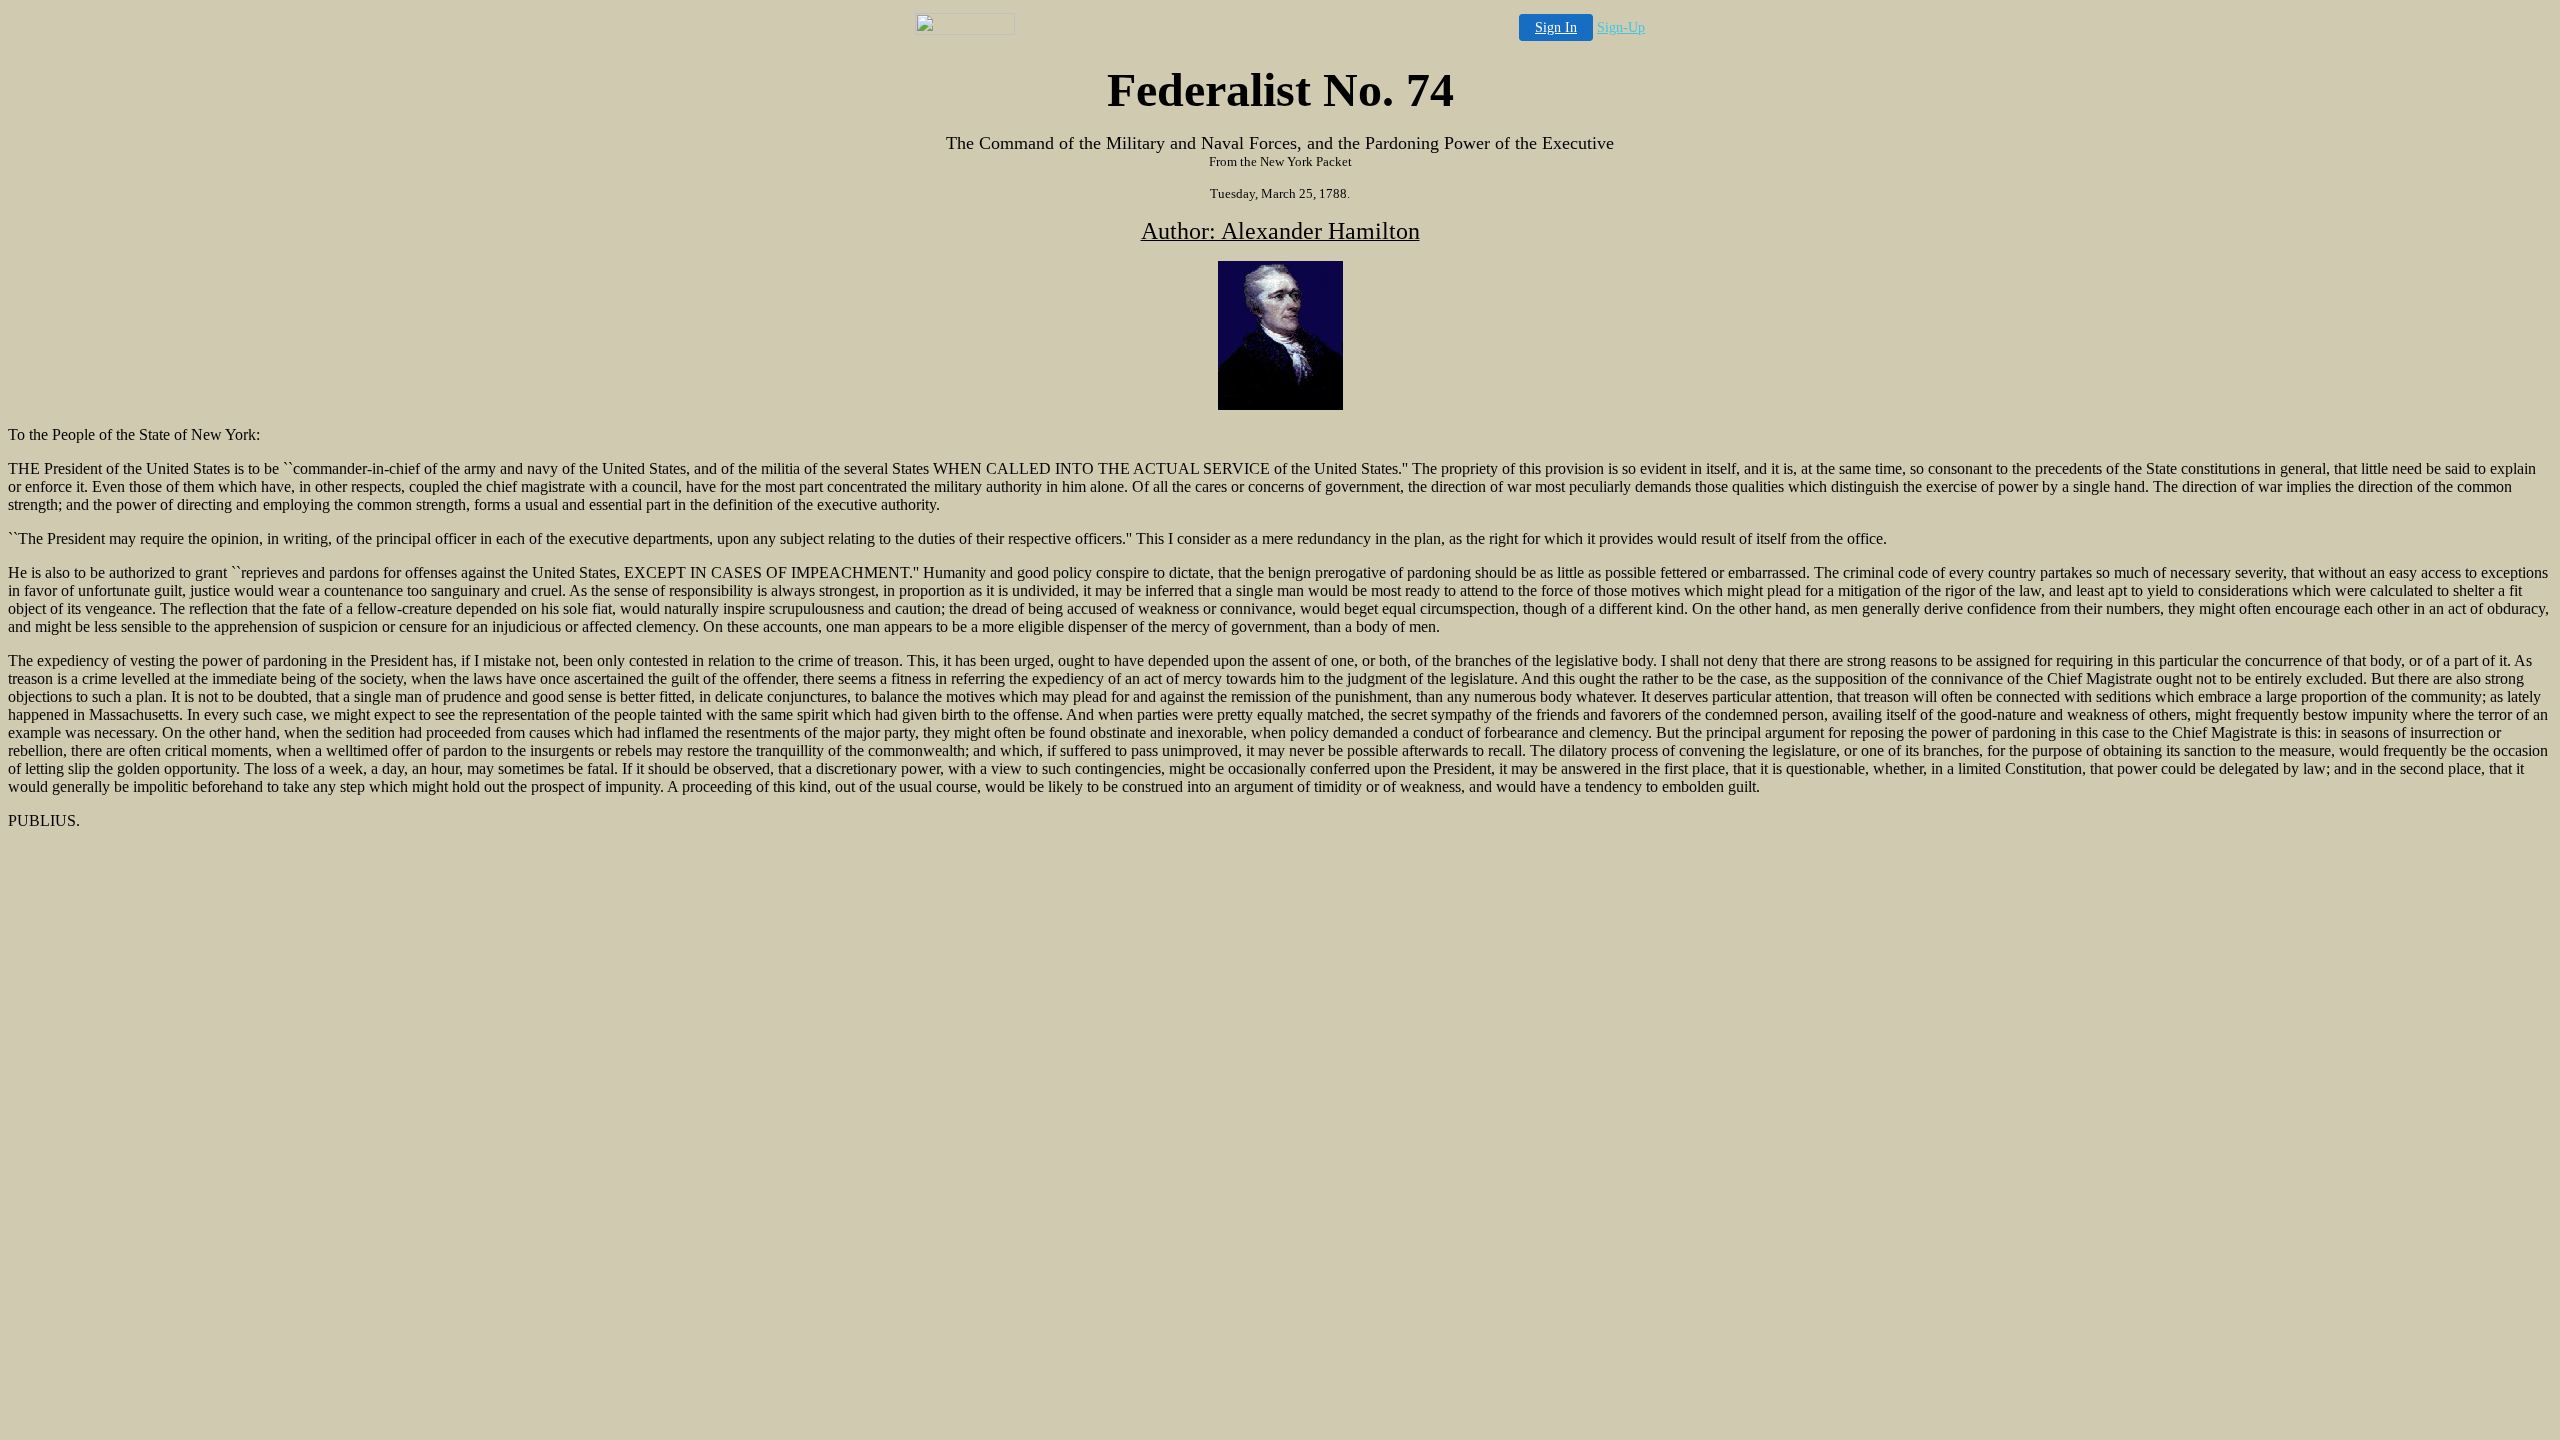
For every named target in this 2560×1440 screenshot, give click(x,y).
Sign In (1556, 27)
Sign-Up (1621, 27)
